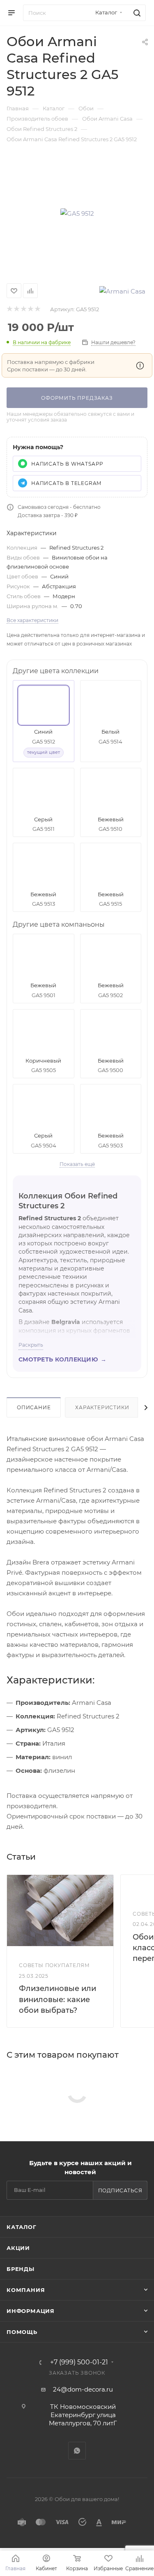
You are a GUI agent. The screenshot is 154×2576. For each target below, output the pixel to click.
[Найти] (136, 13)
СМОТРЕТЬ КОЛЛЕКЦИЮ (62, 1360)
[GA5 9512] (77, 213)
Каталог (22, 2227)
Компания (26, 2290)
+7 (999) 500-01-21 (79, 2362)
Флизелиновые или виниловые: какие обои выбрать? (57, 1999)
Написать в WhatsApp (67, 464)
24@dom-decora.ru (83, 2389)
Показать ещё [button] (77, 1164)
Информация (31, 2311)
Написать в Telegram (66, 483)
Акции (18, 2248)
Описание (34, 1407)
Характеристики (102, 1407)
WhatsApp (77, 2451)
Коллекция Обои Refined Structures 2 (68, 1201)
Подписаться (120, 2190)
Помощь (22, 2332)
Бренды (21, 2269)
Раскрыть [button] (31, 1345)
